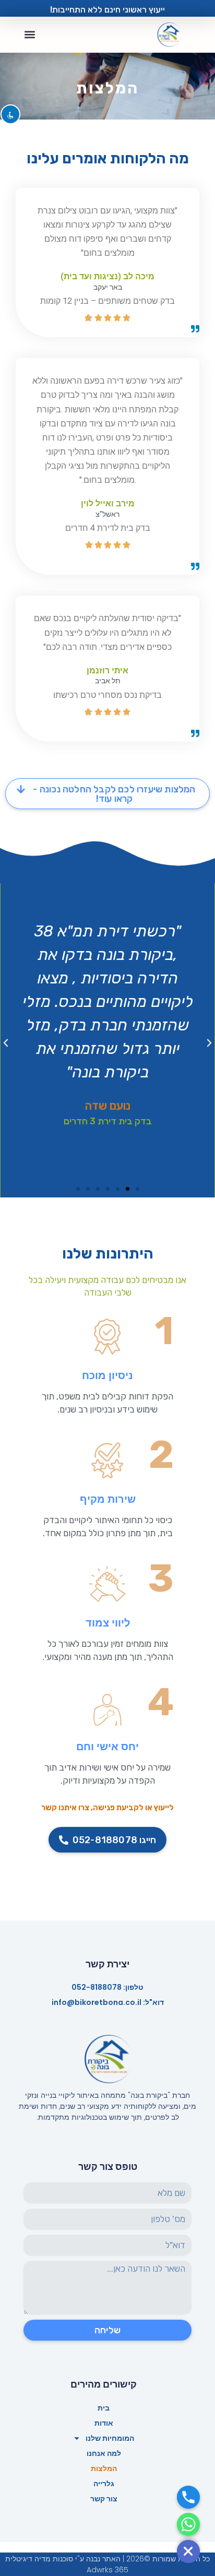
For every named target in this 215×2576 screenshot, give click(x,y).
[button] (29, 35)
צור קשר (104, 2499)
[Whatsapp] (188, 2524)
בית (104, 2408)
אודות (104, 2423)
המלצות (104, 2468)
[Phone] (188, 2497)
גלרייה (104, 2484)
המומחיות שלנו (110, 2438)
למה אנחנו (104, 2453)
